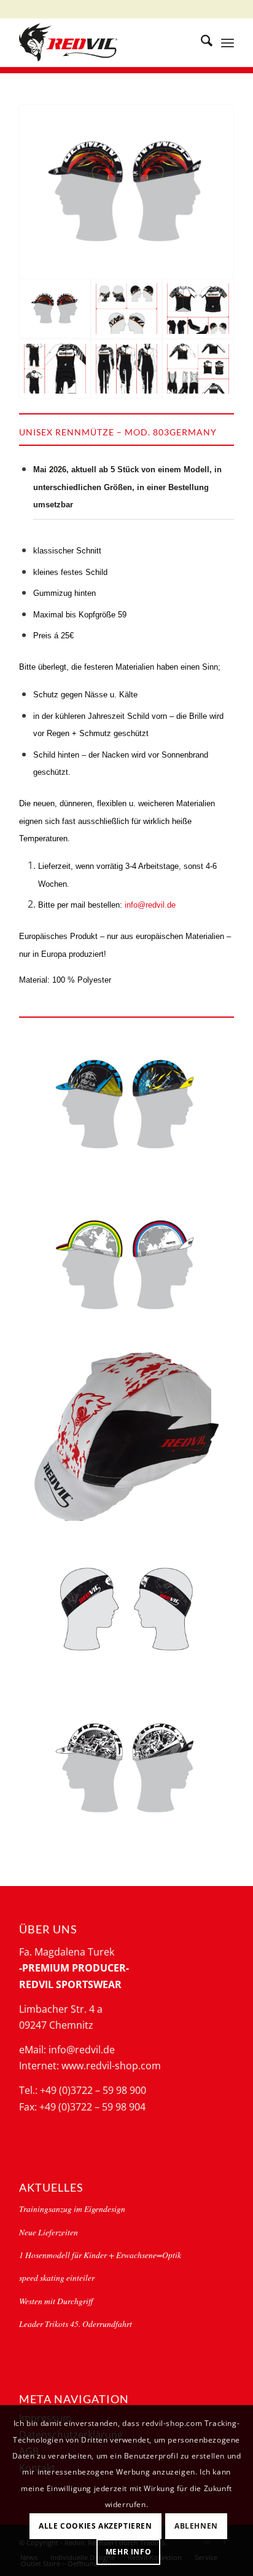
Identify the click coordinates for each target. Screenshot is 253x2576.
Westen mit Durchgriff (56, 2301)
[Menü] (228, 42)
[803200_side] (126, 1437)
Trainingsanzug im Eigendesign (72, 2209)
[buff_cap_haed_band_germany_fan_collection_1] (127, 309)
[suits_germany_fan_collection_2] (127, 369)
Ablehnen (196, 2526)
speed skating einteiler (57, 2277)
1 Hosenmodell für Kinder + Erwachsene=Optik (100, 2255)
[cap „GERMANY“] (126, 192)
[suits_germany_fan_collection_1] (55, 369)
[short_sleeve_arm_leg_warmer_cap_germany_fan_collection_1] (198, 309)
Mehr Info (128, 2552)
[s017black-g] (126, 1608)
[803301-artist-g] (126, 1769)
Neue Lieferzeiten (49, 2232)
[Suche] (200, 42)
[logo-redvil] (105, 42)
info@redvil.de (150, 905)
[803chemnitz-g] (126, 1105)
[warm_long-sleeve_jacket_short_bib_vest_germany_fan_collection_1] (198, 369)
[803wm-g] (126, 1266)
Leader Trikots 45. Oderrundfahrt (76, 2324)
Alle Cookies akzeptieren (95, 2526)
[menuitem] (200, 42)
